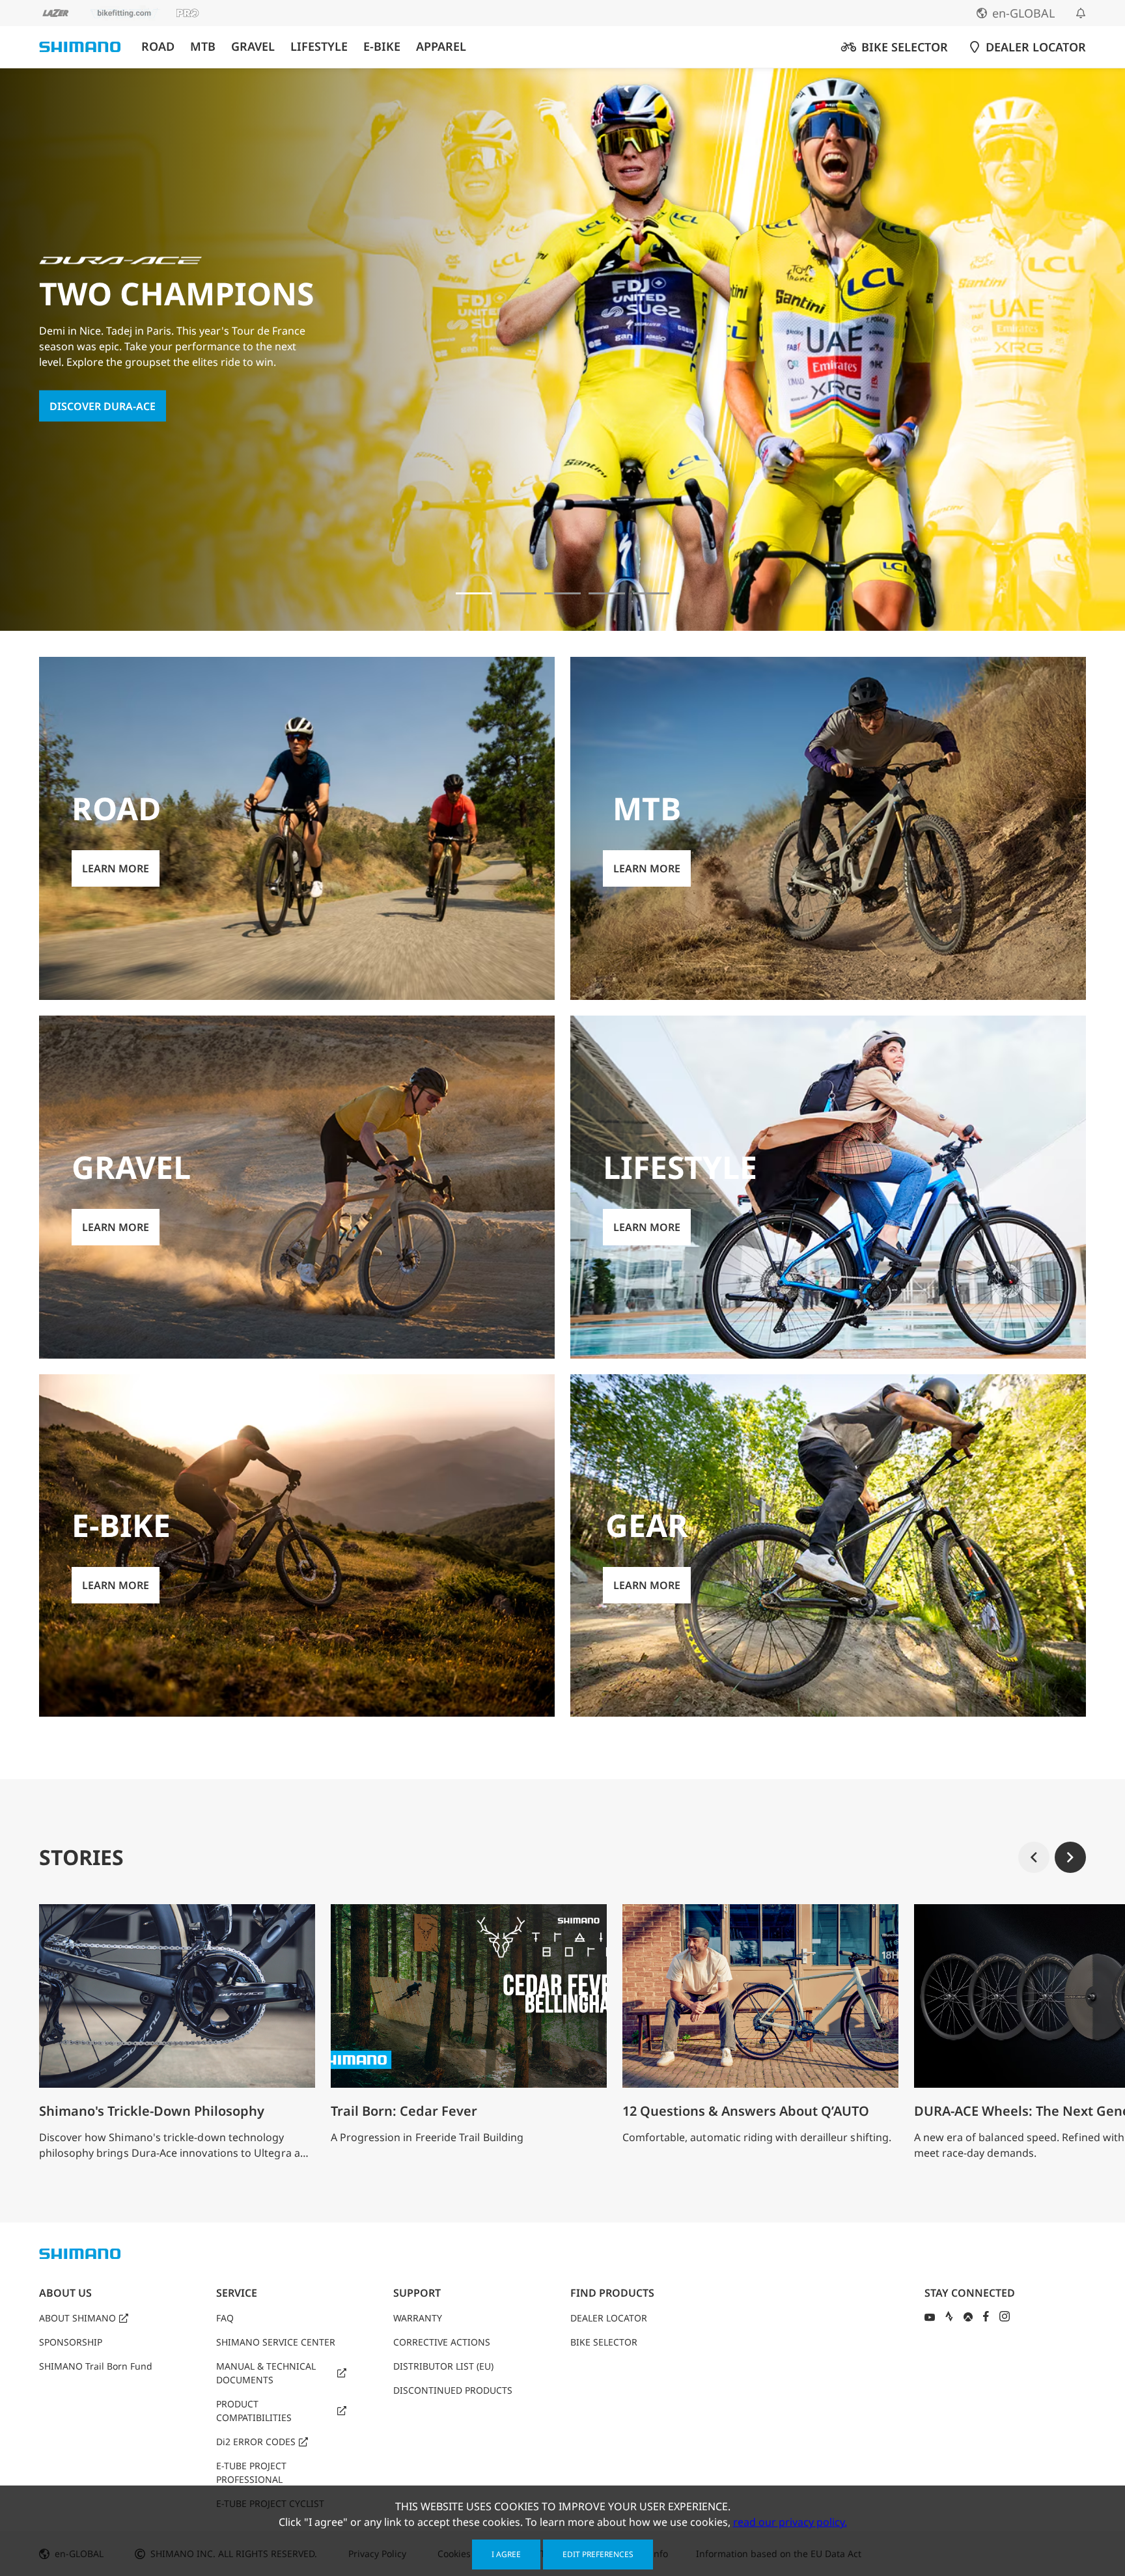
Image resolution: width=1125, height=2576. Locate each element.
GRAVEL (253, 47)
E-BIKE (382, 47)
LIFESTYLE (319, 47)
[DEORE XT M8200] (562, 593)
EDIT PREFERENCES (598, 2554)
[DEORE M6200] (607, 593)
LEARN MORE (83, 414)
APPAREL (441, 47)
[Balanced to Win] (518, 593)
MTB (203, 47)
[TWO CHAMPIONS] (474, 593)
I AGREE (506, 2554)
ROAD (158, 47)
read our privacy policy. (790, 2522)
